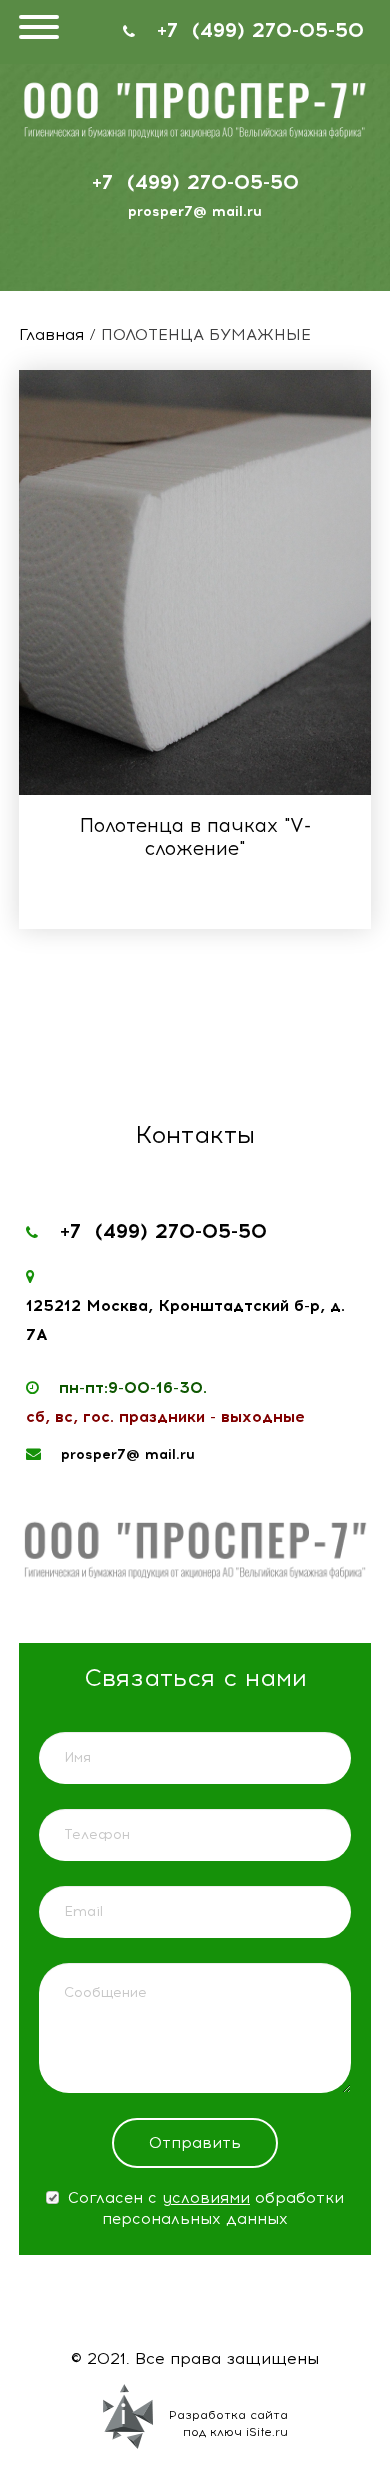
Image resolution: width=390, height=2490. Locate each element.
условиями (206, 2198)
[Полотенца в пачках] (195, 582)
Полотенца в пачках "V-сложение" (195, 837)
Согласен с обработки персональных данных (203, 2208)
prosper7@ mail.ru (195, 211)
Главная (51, 334)
